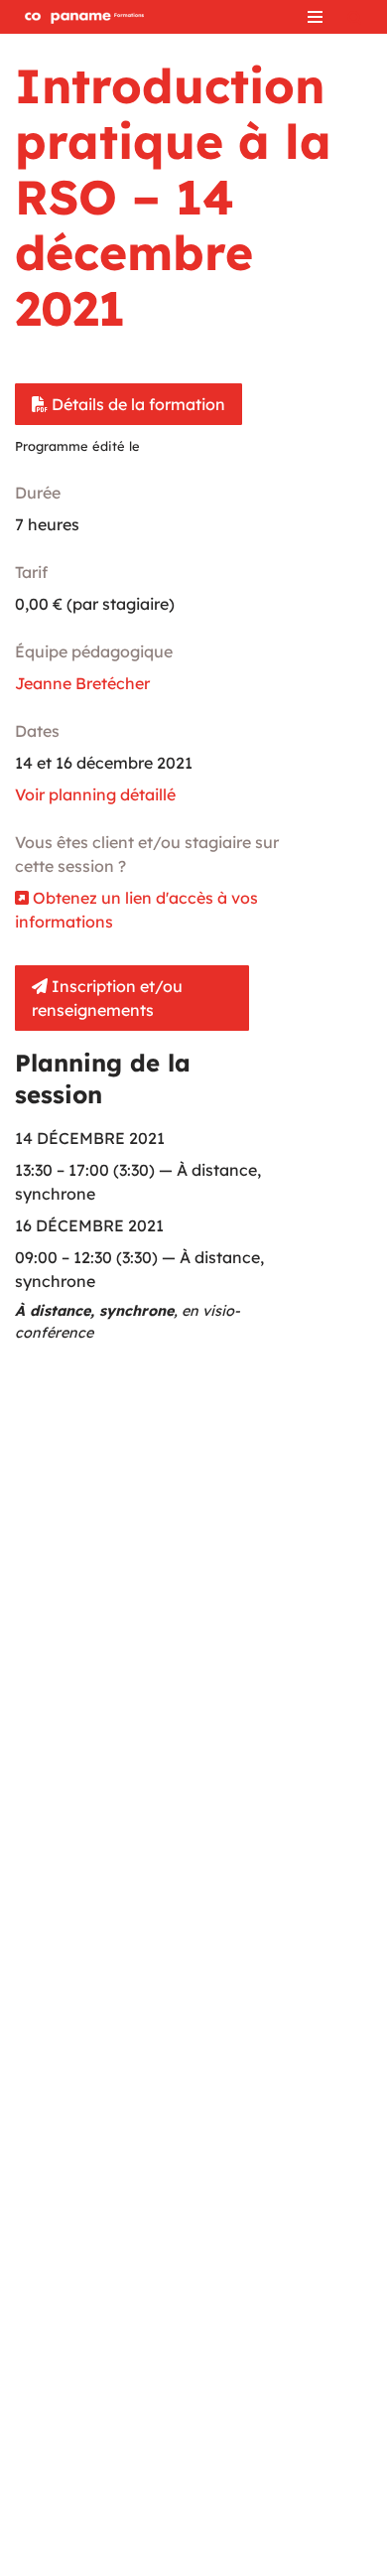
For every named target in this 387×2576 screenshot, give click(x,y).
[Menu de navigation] (315, 17)
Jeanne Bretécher (82, 683)
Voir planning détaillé (95, 794)
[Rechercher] (355, 17)
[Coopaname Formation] (79, 17)
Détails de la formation (136, 404)
